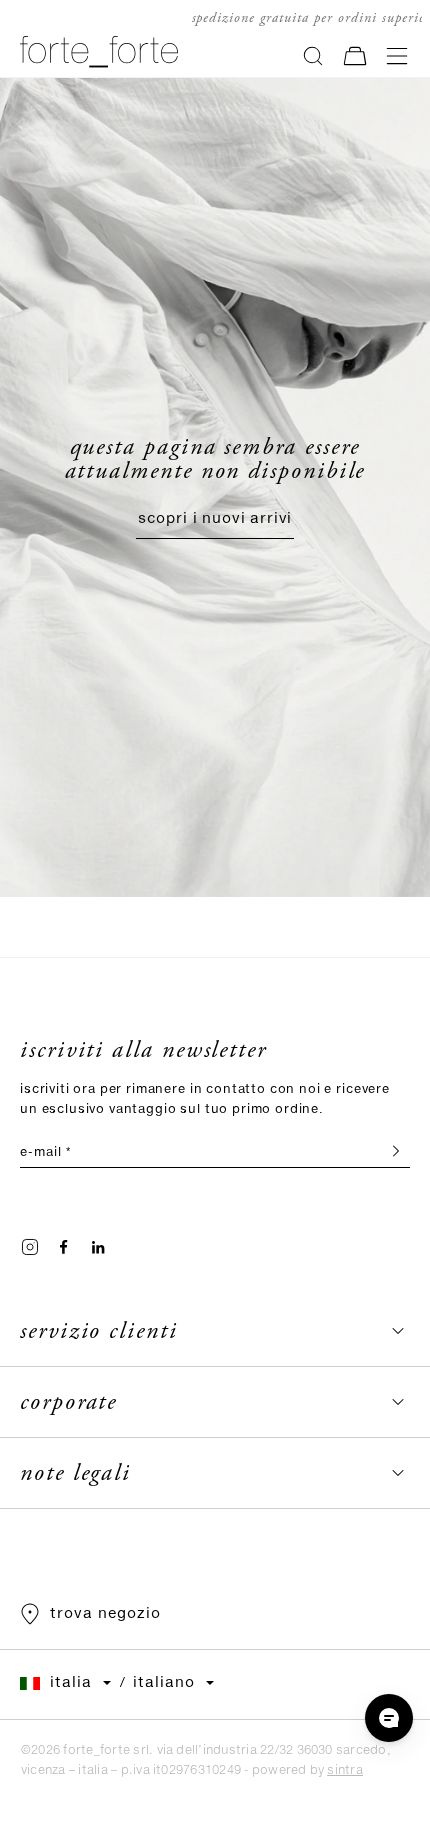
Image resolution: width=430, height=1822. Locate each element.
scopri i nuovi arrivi (215, 519)
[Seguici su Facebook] (64, 1247)
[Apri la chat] (389, 1718)
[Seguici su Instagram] (30, 1247)
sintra (344, 1770)
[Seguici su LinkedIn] (98, 1247)
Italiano (164, 1683)
